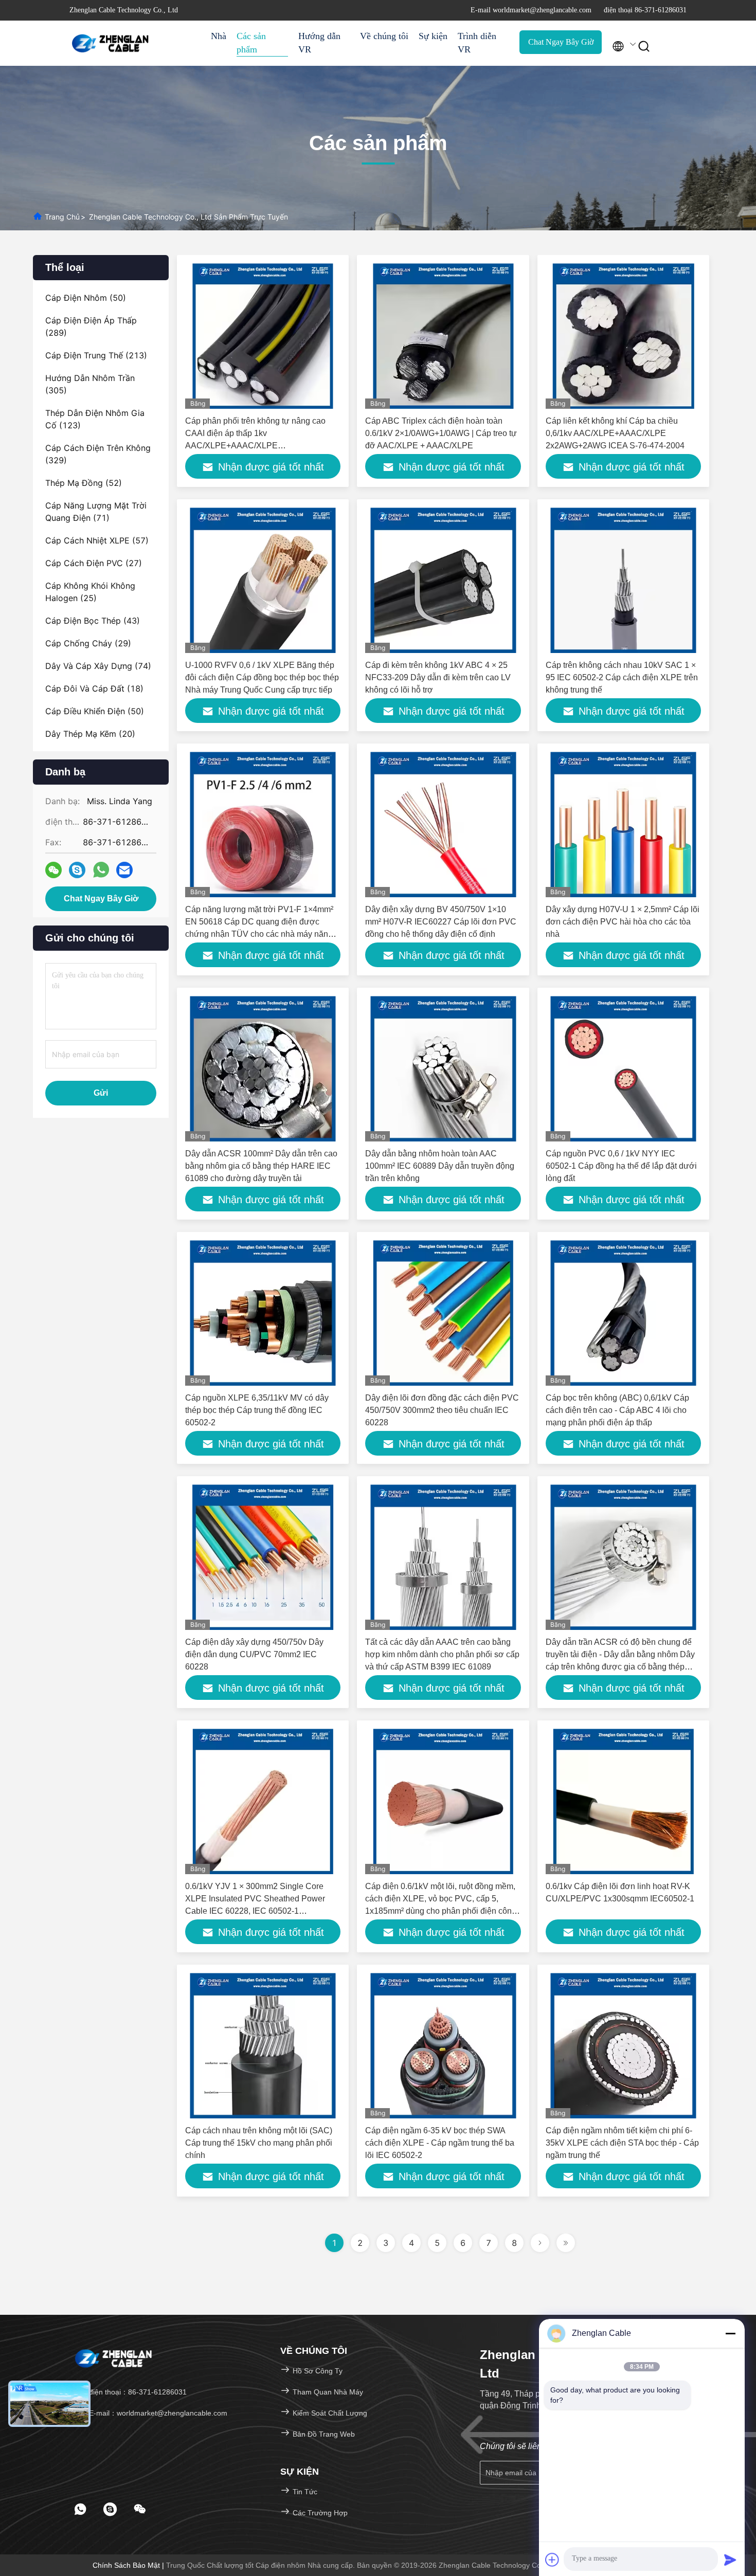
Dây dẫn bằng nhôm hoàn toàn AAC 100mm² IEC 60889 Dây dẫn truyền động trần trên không (440, 1166)
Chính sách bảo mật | (129, 2565)
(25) (90, 592)
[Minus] (730, 2333)
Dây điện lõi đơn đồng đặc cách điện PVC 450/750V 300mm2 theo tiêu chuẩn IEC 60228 (442, 1410)
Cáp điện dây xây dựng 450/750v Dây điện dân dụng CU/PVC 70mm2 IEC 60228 (254, 1654)
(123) (95, 419)
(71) (96, 512)
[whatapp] (101, 870)
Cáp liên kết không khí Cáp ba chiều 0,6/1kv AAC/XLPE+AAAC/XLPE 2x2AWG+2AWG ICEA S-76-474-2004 (615, 433)
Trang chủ (62, 217)
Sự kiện (433, 36)
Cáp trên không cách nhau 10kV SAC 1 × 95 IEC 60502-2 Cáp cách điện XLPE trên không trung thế (622, 677)
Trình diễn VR (477, 43)
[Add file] (552, 2560)
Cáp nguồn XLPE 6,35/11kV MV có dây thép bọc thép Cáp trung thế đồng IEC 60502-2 (257, 1410)
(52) (84, 483)
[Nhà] (111, 43)
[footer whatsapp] (80, 2509)
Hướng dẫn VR (319, 43)
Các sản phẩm (251, 43)
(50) (86, 298)
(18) (94, 688)
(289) (91, 326)
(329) (98, 454)
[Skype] (77, 870)
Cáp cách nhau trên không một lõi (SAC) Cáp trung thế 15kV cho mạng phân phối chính (259, 2143)
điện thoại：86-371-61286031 (137, 2392)
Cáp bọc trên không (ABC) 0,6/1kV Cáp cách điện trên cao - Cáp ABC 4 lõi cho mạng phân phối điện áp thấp (617, 1410)
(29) (88, 643)
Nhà (219, 36)
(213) (96, 355)
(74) (98, 666)
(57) (97, 540)
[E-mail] (124, 870)
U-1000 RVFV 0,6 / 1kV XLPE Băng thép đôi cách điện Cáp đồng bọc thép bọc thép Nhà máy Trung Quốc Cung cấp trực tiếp (262, 677)
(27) (94, 563)
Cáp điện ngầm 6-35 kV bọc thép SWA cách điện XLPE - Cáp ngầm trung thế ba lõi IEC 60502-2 (440, 2143)
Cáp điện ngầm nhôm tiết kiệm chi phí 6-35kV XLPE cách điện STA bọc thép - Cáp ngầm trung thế (622, 2143)
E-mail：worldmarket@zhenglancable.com (157, 2413)
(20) (90, 734)
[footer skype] (110, 2509)
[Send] (730, 2560)
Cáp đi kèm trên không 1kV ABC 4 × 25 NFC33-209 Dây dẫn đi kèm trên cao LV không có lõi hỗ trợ (438, 677)
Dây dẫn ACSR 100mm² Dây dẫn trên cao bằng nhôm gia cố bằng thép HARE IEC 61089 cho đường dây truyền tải (261, 1166)
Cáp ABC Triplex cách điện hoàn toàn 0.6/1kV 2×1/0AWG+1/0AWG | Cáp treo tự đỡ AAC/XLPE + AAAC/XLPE (441, 433)
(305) (90, 384)
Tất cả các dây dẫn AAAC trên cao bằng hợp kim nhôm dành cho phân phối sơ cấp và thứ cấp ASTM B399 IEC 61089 (442, 1654)
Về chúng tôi (384, 36)
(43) (93, 621)
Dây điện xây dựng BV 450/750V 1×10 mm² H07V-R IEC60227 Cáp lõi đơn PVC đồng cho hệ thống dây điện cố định (441, 922)
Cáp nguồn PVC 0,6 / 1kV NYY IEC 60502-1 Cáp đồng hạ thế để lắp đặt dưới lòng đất (621, 1166)
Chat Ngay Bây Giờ (561, 42)
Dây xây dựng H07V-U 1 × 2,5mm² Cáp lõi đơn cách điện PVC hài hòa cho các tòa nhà (623, 922)
